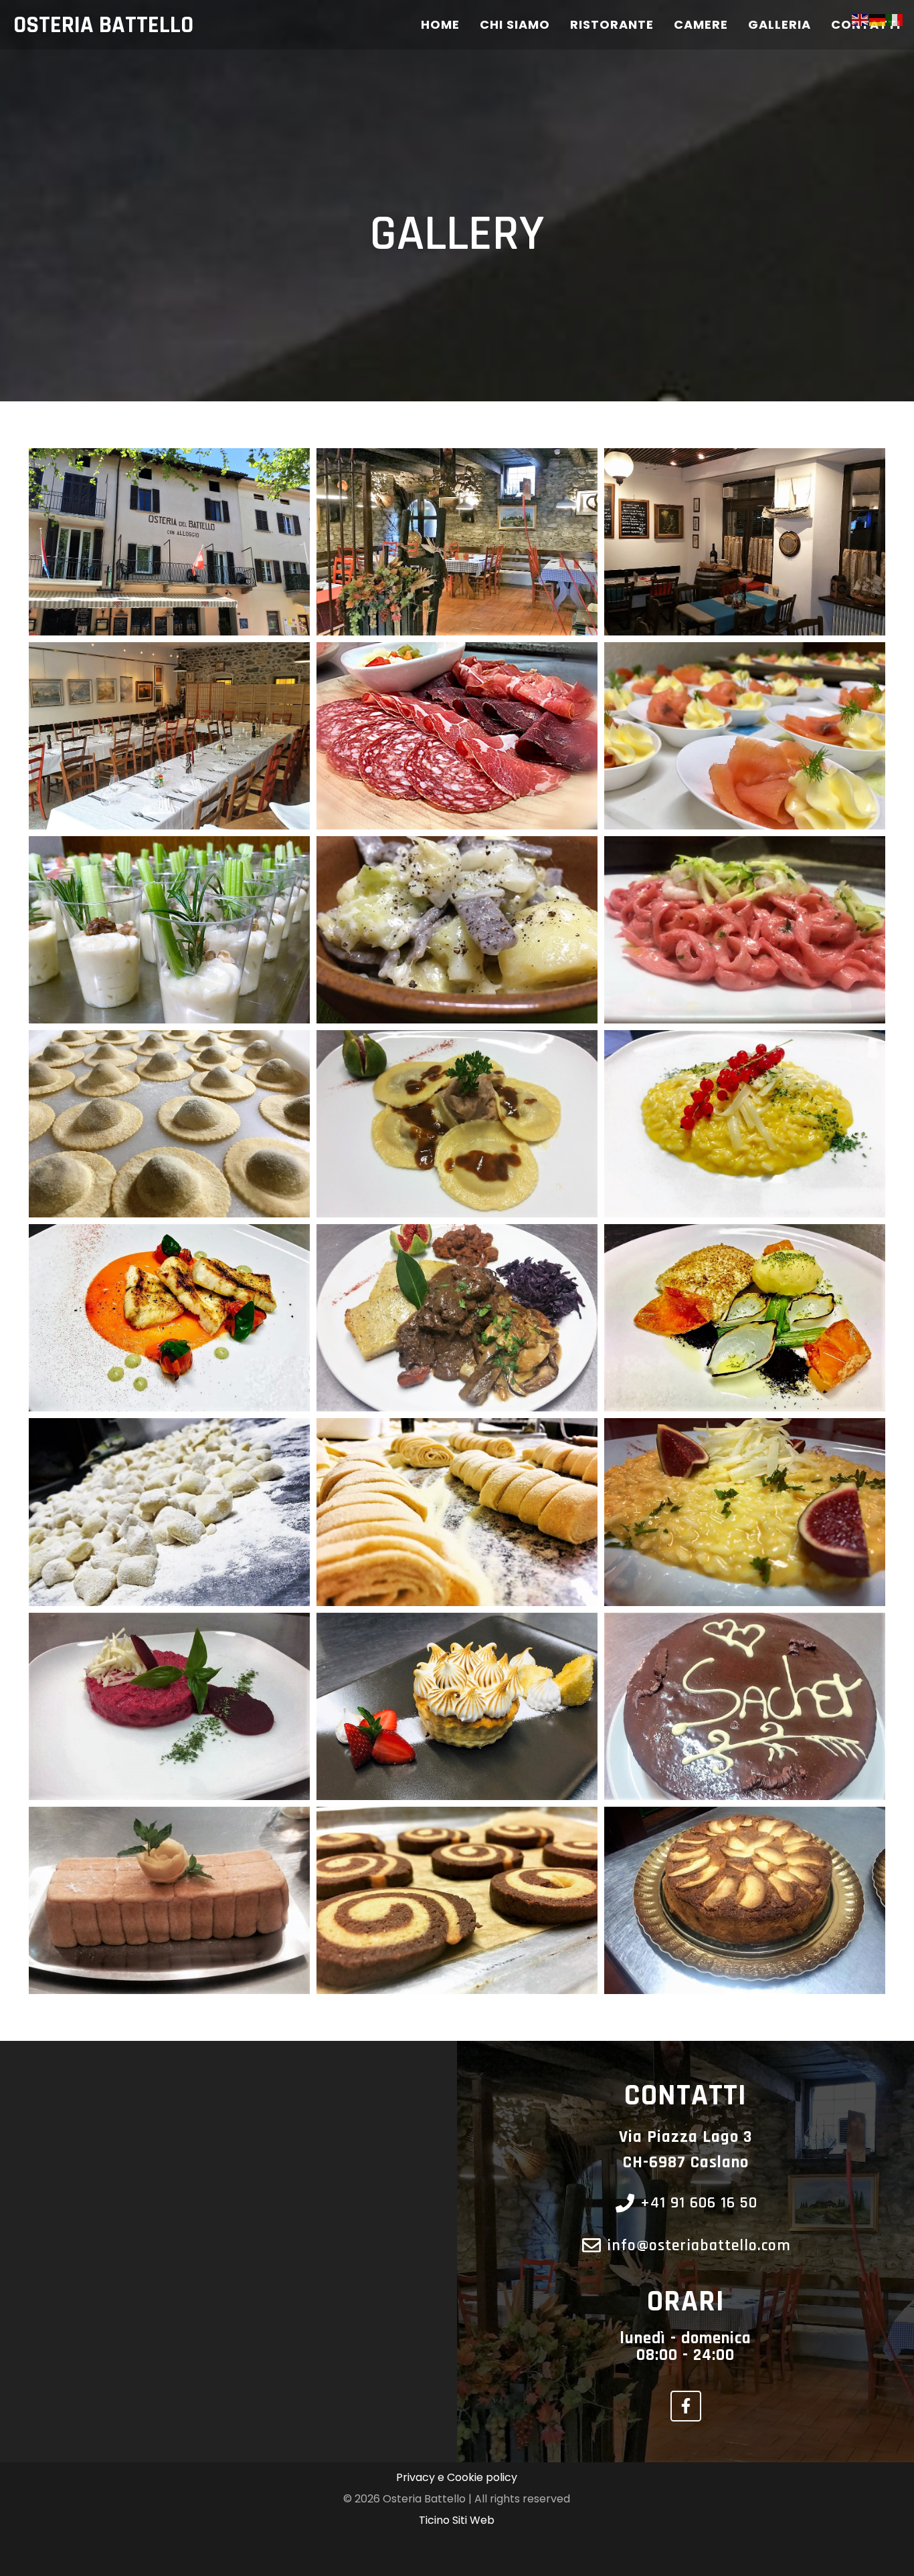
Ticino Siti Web (457, 2520)
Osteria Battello (103, 25)
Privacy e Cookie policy (457, 2477)
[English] (860, 19)
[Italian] (895, 19)
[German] (878, 19)
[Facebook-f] (686, 2406)
